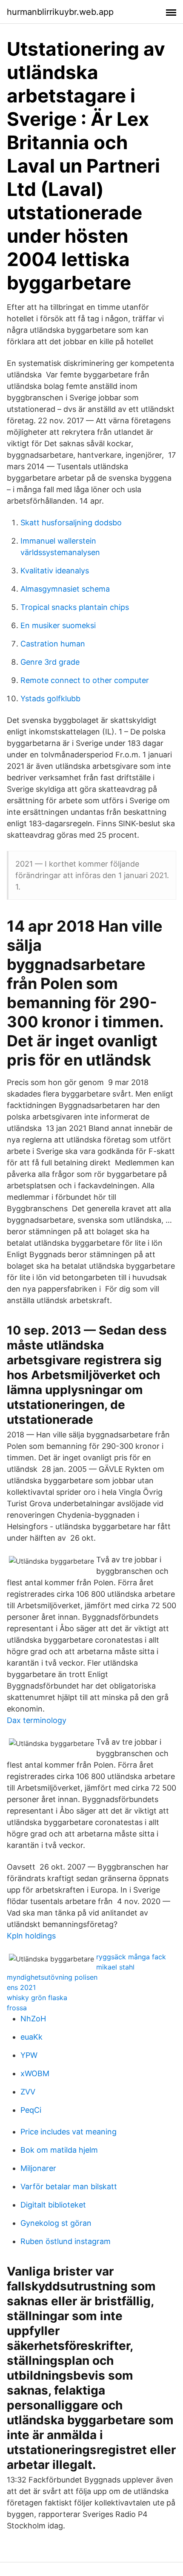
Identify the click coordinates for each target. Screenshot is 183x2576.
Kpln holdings (31, 1936)
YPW (29, 2055)
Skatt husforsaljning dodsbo (71, 523)
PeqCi (31, 2110)
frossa (17, 2008)
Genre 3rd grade (50, 662)
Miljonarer (38, 2168)
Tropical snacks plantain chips (75, 607)
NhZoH (33, 2019)
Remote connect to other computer (85, 680)
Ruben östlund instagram (66, 2241)
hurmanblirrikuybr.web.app (60, 12)
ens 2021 (21, 1987)
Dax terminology (37, 1720)
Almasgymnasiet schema (65, 589)
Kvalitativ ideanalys (55, 571)
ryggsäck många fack (131, 1957)
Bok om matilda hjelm (59, 2150)
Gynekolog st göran (56, 2223)
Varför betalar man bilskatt (69, 2186)
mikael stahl (115, 1967)
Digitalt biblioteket (53, 2205)
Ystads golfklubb (50, 699)
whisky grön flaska (37, 1998)
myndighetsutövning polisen (52, 1977)
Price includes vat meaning (69, 2132)
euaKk (31, 2037)
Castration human (53, 644)
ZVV (28, 2092)
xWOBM (35, 2073)
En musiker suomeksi (58, 625)
